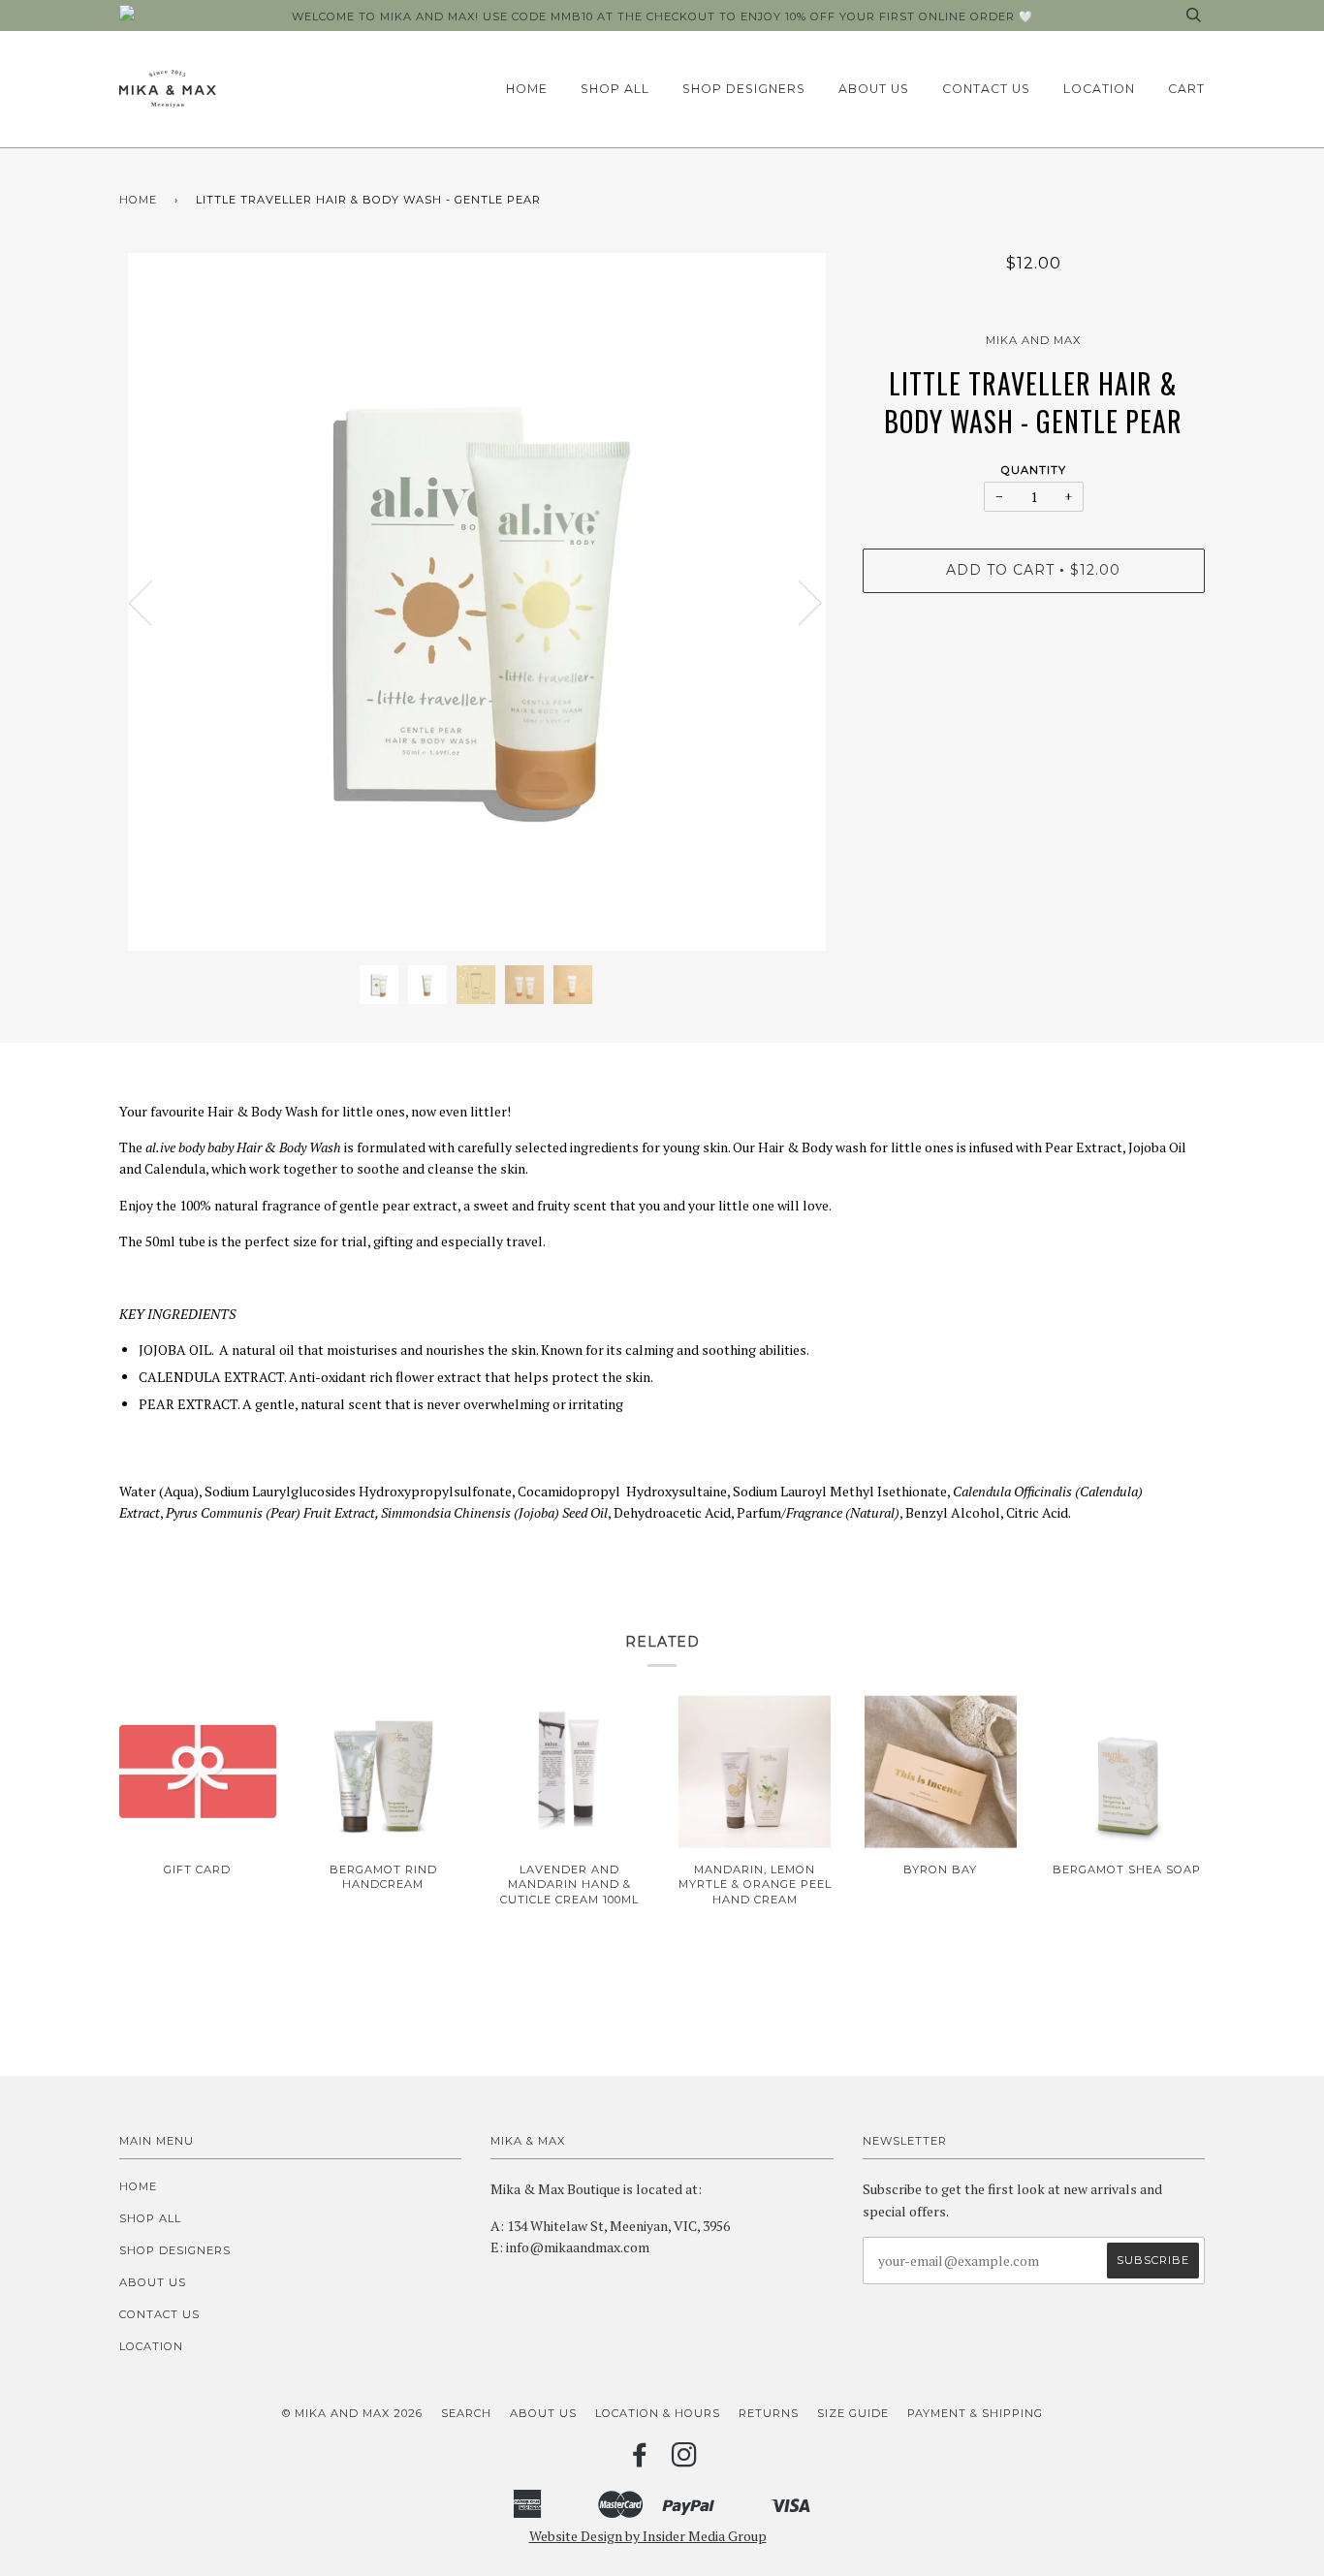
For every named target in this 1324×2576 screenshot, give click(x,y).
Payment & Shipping (975, 2413)
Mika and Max (1033, 340)
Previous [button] (152, 602)
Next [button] (798, 602)
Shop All (615, 89)
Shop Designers (744, 89)
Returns (769, 2413)
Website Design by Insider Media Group (648, 2536)
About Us (874, 89)
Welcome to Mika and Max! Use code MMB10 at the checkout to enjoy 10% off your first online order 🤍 (662, 16)
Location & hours (658, 2413)
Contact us (986, 89)
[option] (476, 602)
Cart (1186, 89)
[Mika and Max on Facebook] (640, 2461)
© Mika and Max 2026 (352, 2413)
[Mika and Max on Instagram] (685, 2461)
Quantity (1034, 470)
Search (466, 2413)
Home (527, 89)
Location (1099, 89)
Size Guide (853, 2413)
